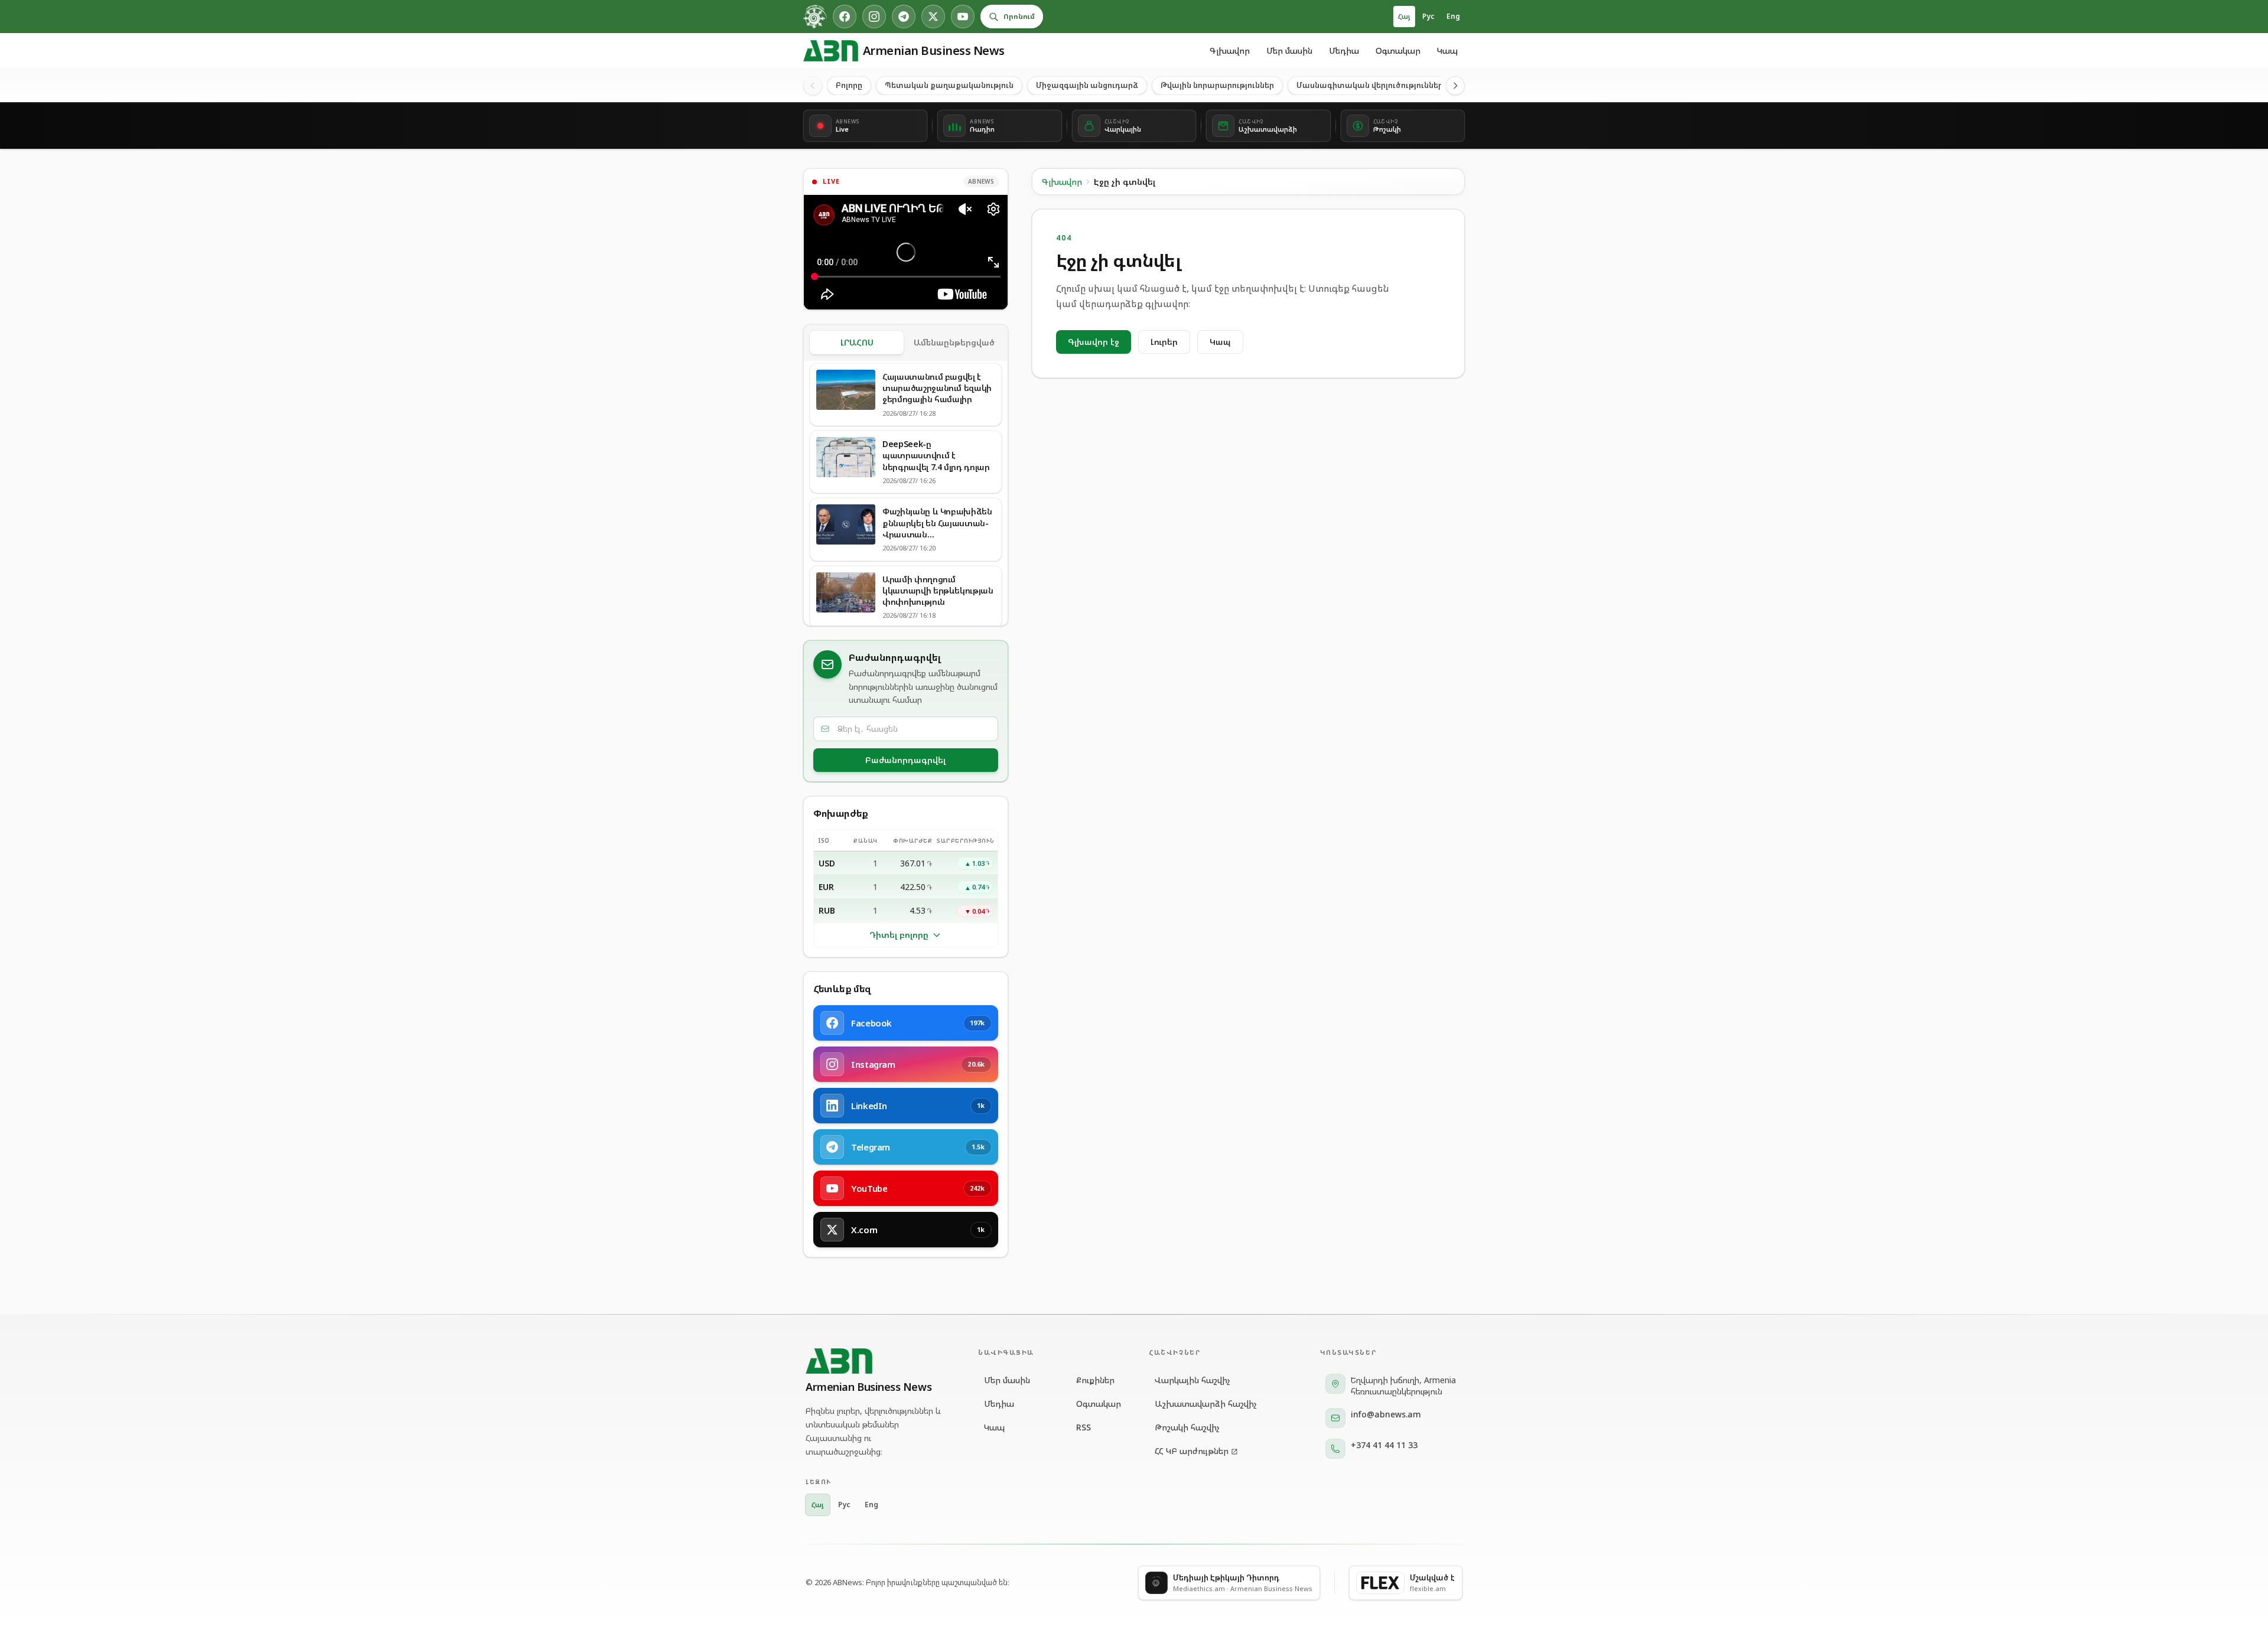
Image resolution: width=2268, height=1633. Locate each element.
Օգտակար (1398, 50)
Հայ (1404, 16)
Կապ (1447, 50)
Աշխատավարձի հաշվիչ (1206, 1404)
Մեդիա (1344, 50)
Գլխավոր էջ (1094, 342)
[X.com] (933, 17)
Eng (1453, 16)
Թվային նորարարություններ (1217, 85)
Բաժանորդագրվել (905, 760)
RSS (1084, 1427)
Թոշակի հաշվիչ (1187, 1427)
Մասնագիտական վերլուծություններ (1370, 85)
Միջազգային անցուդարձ (1087, 85)
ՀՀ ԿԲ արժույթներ (1192, 1451)
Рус (1428, 16)
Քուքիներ (1095, 1380)
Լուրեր (1164, 342)
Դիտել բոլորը (899, 935)
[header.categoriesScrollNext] (1455, 86)
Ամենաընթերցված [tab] (954, 342)
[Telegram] (904, 17)
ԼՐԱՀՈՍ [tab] (857, 342)
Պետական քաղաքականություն (949, 85)
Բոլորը (849, 85)
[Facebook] (845, 17)
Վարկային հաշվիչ (1192, 1380)
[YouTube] (963, 17)
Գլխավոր (1230, 50)
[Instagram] (874, 17)
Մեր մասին (1289, 50)
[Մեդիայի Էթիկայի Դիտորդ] (815, 17)
